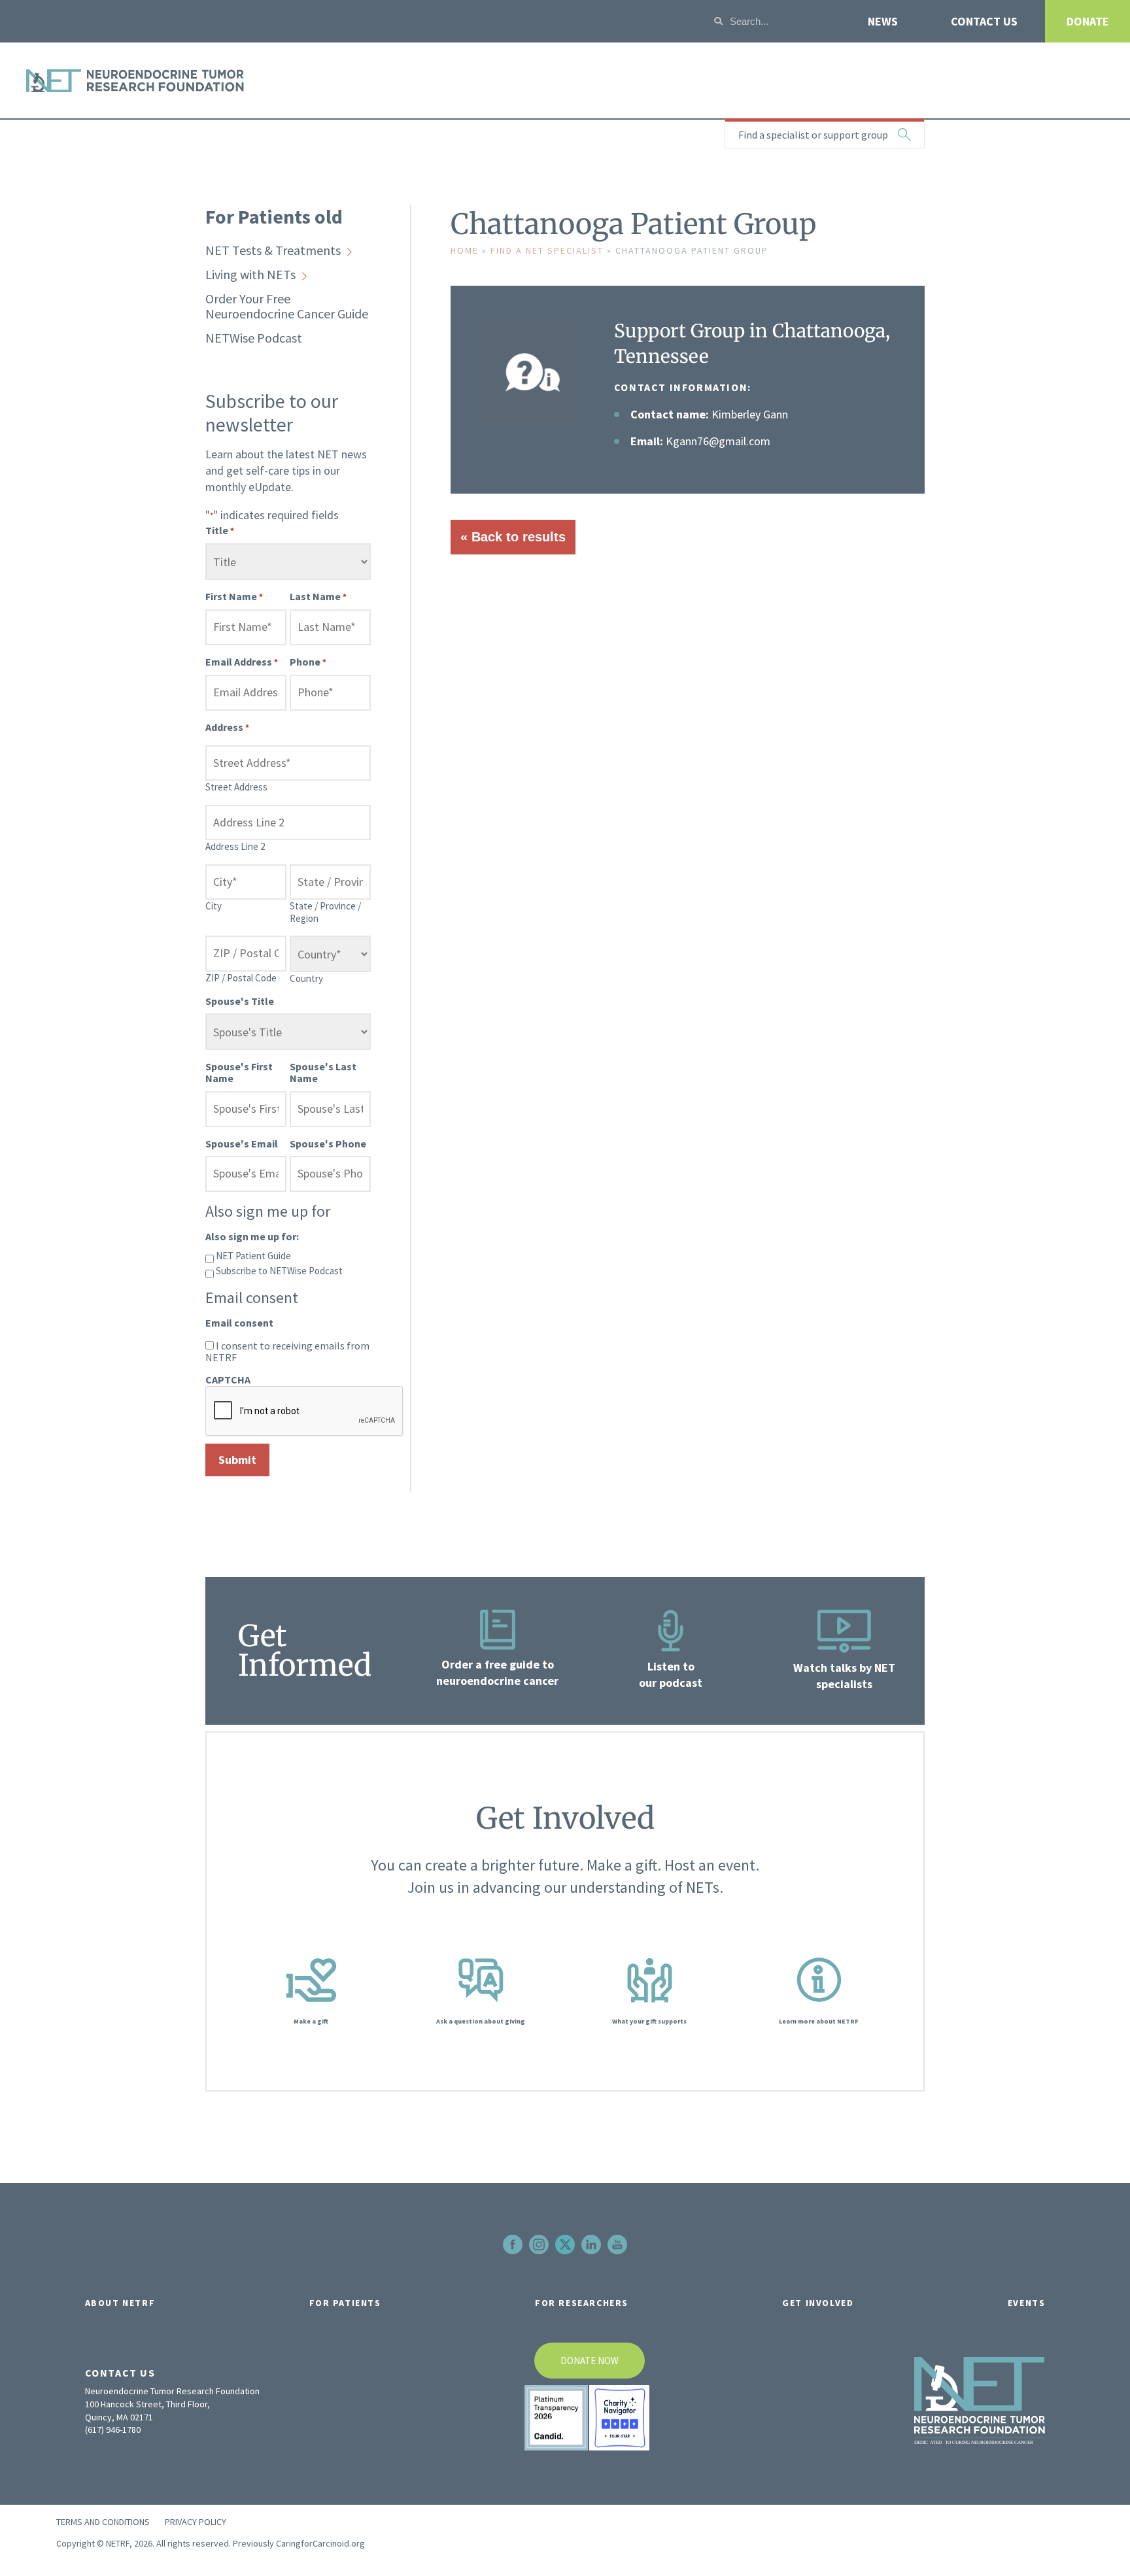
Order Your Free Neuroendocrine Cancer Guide (287, 306)
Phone (308, 662)
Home (465, 250)
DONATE (1088, 21)
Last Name (318, 596)
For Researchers (582, 2303)
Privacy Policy (196, 2522)
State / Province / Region (325, 912)
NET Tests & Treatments (273, 250)
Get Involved (818, 2303)
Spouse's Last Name (323, 1072)
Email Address (242, 662)
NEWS (883, 21)
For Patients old (274, 216)
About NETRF (120, 2303)
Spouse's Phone (328, 1144)
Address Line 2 (235, 846)
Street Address (236, 787)
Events (1027, 2303)
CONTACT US (984, 21)
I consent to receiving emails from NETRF (287, 1351)
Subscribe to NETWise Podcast (279, 1270)
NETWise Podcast (254, 338)
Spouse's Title (240, 1001)
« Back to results (513, 537)
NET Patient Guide (253, 1255)
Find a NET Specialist (547, 250)
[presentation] (305, 1412)
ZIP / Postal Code (241, 978)
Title (220, 530)
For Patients (345, 2303)
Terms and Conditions (103, 2522)
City (214, 906)
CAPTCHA (228, 1380)
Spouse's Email (242, 1144)
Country (306, 978)
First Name (234, 596)
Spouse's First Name (239, 1072)
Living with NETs (250, 274)
